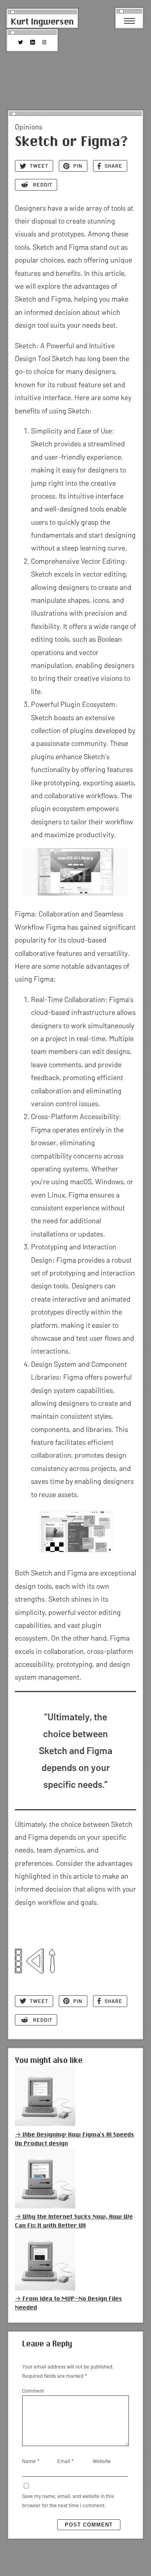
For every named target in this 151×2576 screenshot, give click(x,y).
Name (31, 2461)
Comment (33, 2391)
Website (102, 2461)
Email (65, 2461)
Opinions (29, 127)
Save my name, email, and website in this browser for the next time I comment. (68, 2501)
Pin (78, 166)
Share (114, 166)
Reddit (43, 185)
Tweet (39, 166)
